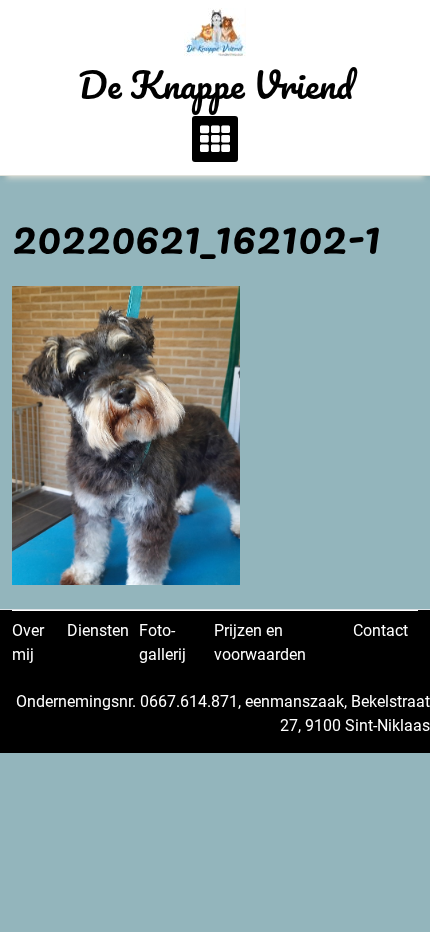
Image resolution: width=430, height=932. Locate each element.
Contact (380, 630)
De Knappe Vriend (215, 84)
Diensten (98, 630)
